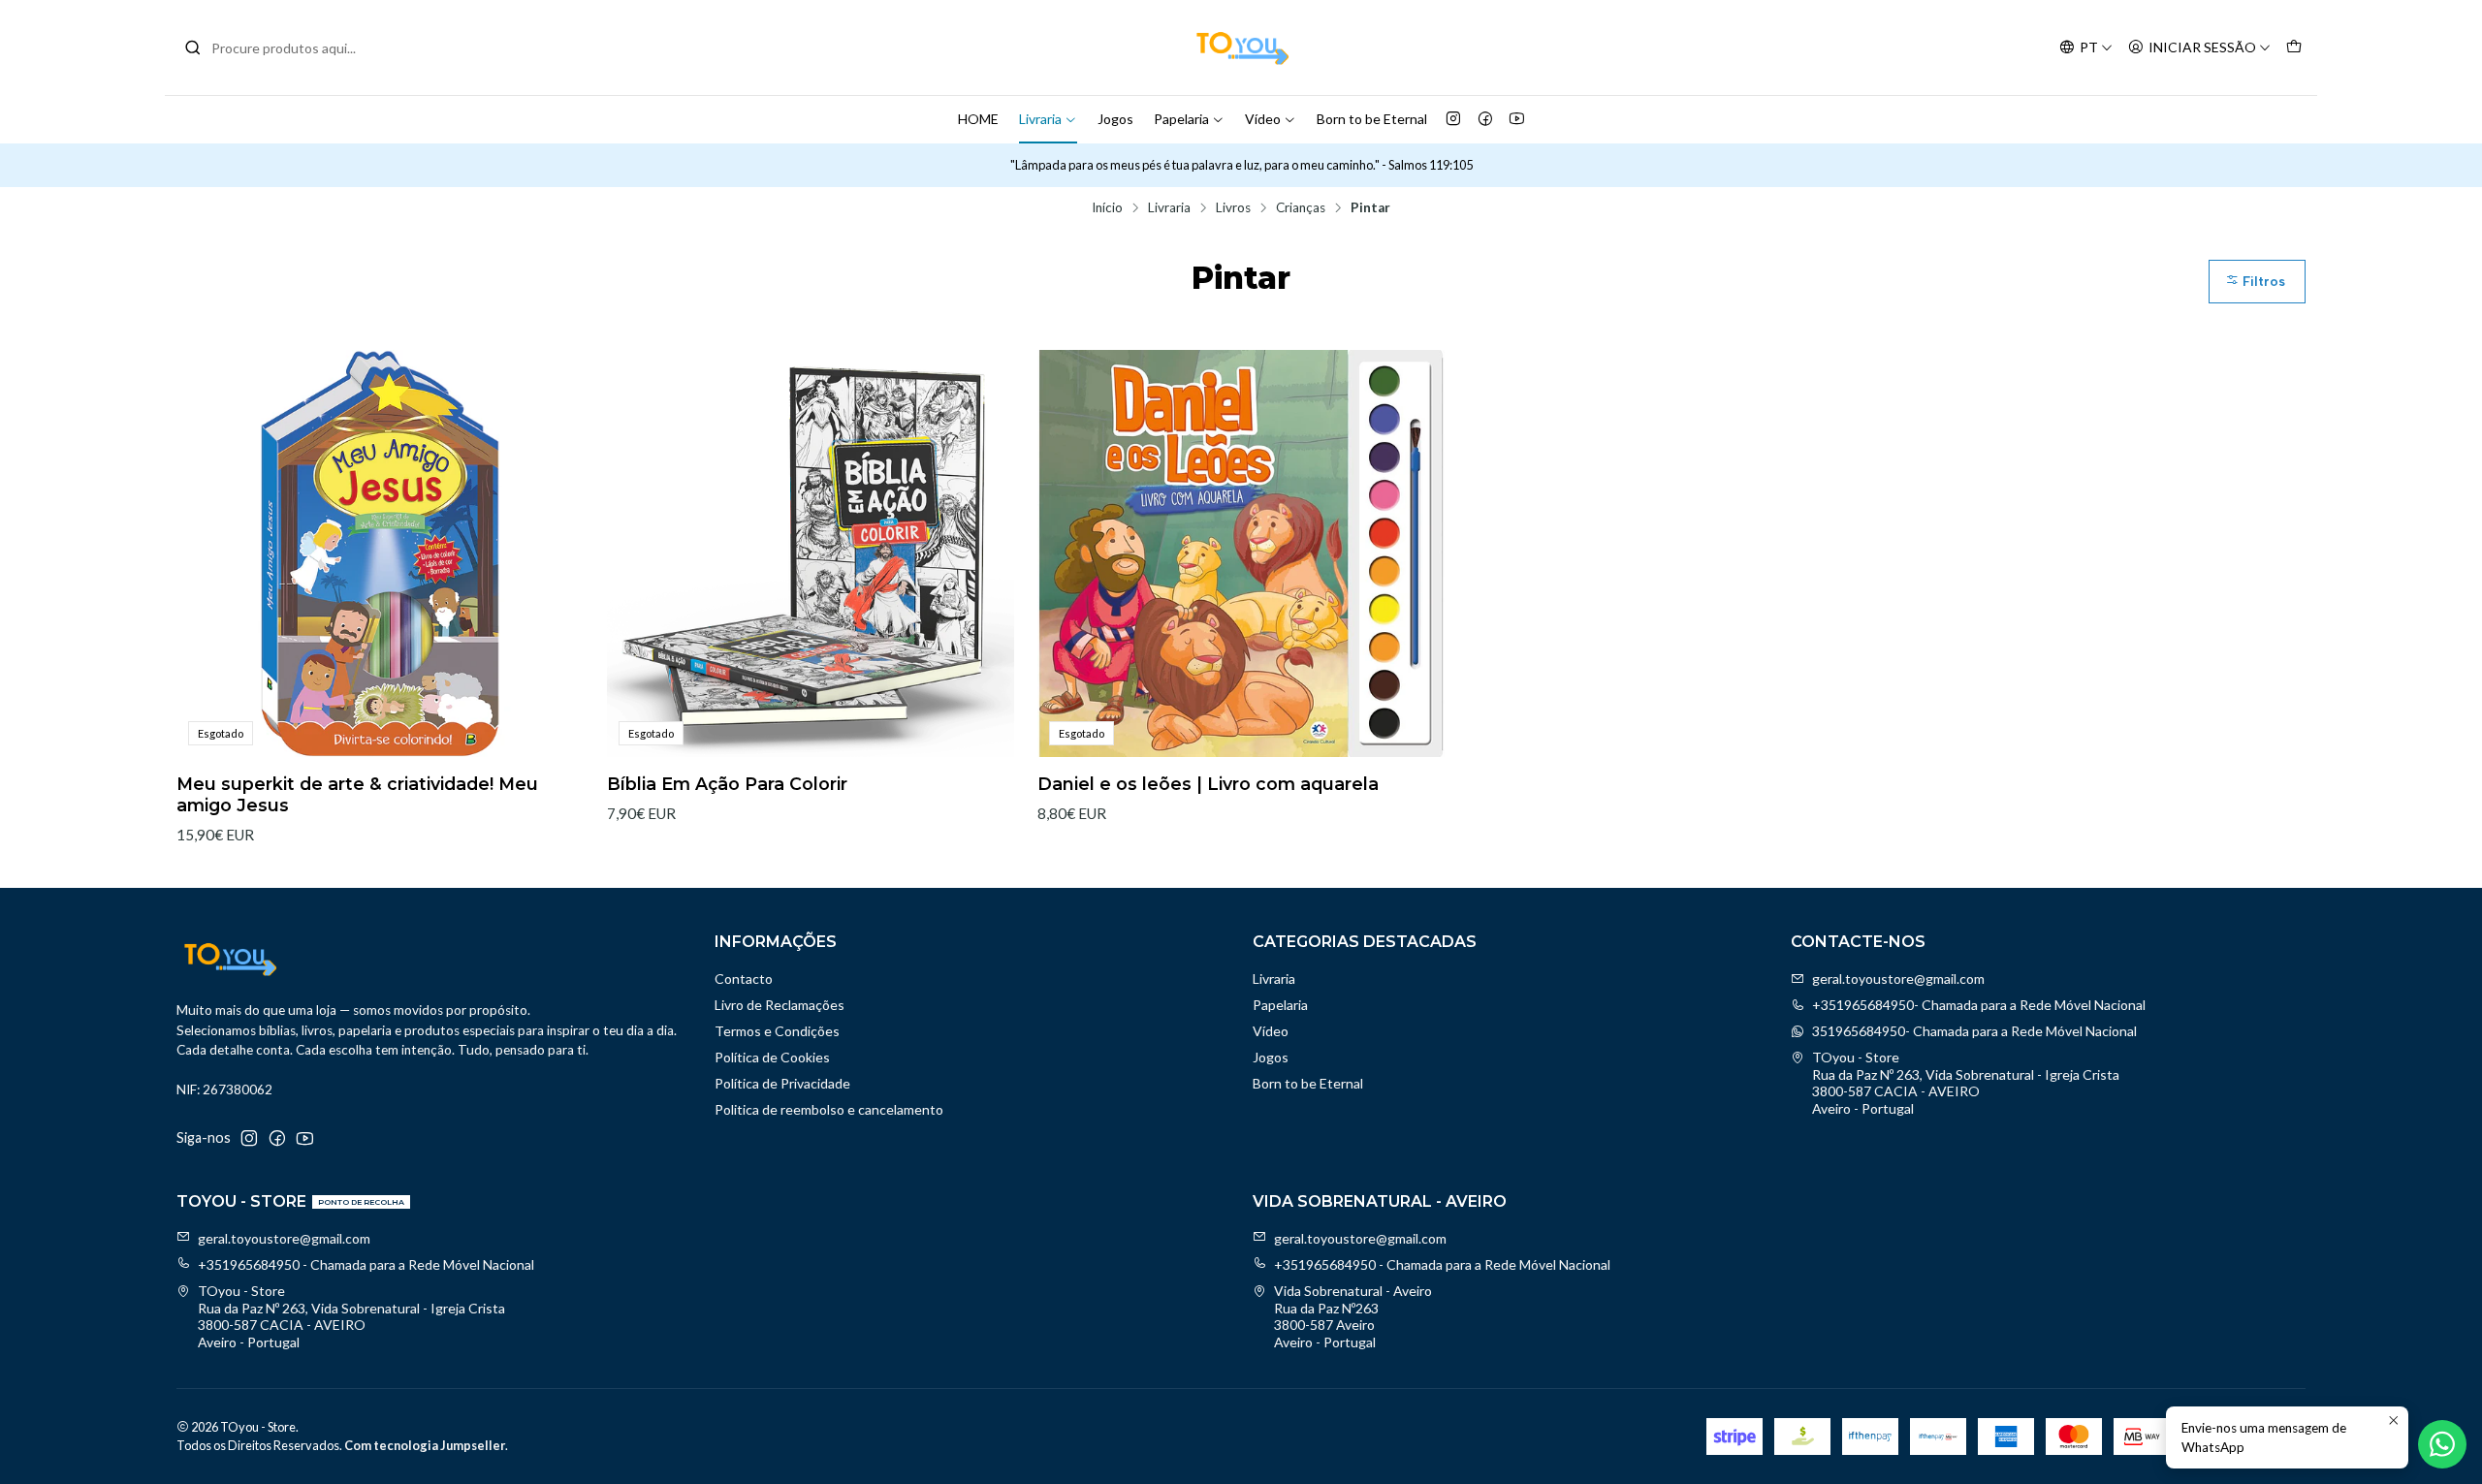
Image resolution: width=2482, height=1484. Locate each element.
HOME (978, 119)
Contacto (744, 979)
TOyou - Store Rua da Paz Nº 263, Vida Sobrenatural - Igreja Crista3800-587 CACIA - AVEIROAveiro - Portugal (1966, 1083)
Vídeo (1263, 119)
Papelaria (1181, 119)
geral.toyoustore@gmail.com (1898, 979)
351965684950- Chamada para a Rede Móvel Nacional (1974, 1031)
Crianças (1301, 208)
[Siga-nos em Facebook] (1485, 119)
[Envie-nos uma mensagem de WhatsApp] (2442, 1444)
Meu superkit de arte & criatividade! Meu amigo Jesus (357, 794)
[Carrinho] (2294, 48)
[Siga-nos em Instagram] (1453, 119)
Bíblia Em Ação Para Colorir (727, 784)
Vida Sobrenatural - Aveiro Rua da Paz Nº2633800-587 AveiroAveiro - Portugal (1353, 1316)
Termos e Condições (777, 1031)
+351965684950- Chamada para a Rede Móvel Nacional (1979, 1005)
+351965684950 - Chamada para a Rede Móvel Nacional (366, 1264)
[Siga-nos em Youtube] (1517, 119)
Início (1107, 208)
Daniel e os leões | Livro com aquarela (1208, 784)
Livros (1233, 208)
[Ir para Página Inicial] (1241, 47)
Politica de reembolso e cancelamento (829, 1109)
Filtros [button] (2262, 282)
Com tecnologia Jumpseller (425, 1445)
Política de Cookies (772, 1057)
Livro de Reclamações (780, 1005)
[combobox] (283, 47)
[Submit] (193, 47)
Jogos (1115, 119)
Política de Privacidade (782, 1083)
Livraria (1040, 119)
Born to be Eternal (1372, 119)
